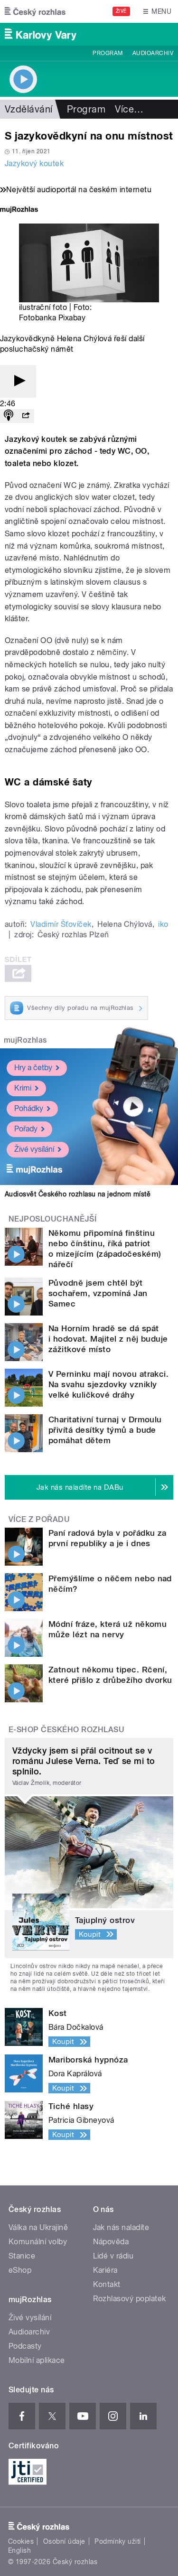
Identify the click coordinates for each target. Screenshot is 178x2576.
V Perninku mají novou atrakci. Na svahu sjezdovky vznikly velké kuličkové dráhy (108, 1384)
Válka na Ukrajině (38, 2227)
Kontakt (107, 2284)
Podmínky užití (118, 2541)
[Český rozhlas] (35, 11)
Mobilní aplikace (37, 2360)
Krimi (23, 1088)
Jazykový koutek (34, 163)
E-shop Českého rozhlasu (66, 1730)
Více (129, 109)
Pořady (26, 1129)
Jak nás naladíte (121, 2227)
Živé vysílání (34, 1149)
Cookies (21, 2541)
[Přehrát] (18, 381)
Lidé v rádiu (113, 2256)
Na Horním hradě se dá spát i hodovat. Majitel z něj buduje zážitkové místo (108, 1339)
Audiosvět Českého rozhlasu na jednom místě (78, 1194)
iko (163, 924)
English (19, 2550)
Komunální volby (38, 2242)
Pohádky (29, 1108)
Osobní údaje (64, 2541)
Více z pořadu (39, 1519)
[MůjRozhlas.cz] (19, 210)
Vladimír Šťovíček (61, 924)
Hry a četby (33, 1068)
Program (108, 53)
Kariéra (105, 2270)
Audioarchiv (153, 53)
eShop (20, 2270)
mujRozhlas (25, 1040)
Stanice (22, 2256)
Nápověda (111, 2242)
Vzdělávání (29, 109)
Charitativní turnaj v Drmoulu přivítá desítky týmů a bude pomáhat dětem (105, 1430)
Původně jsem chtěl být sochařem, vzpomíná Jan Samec (98, 1293)
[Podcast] (9, 416)
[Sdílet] (26, 416)
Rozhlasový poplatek (130, 2299)
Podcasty (25, 2346)
